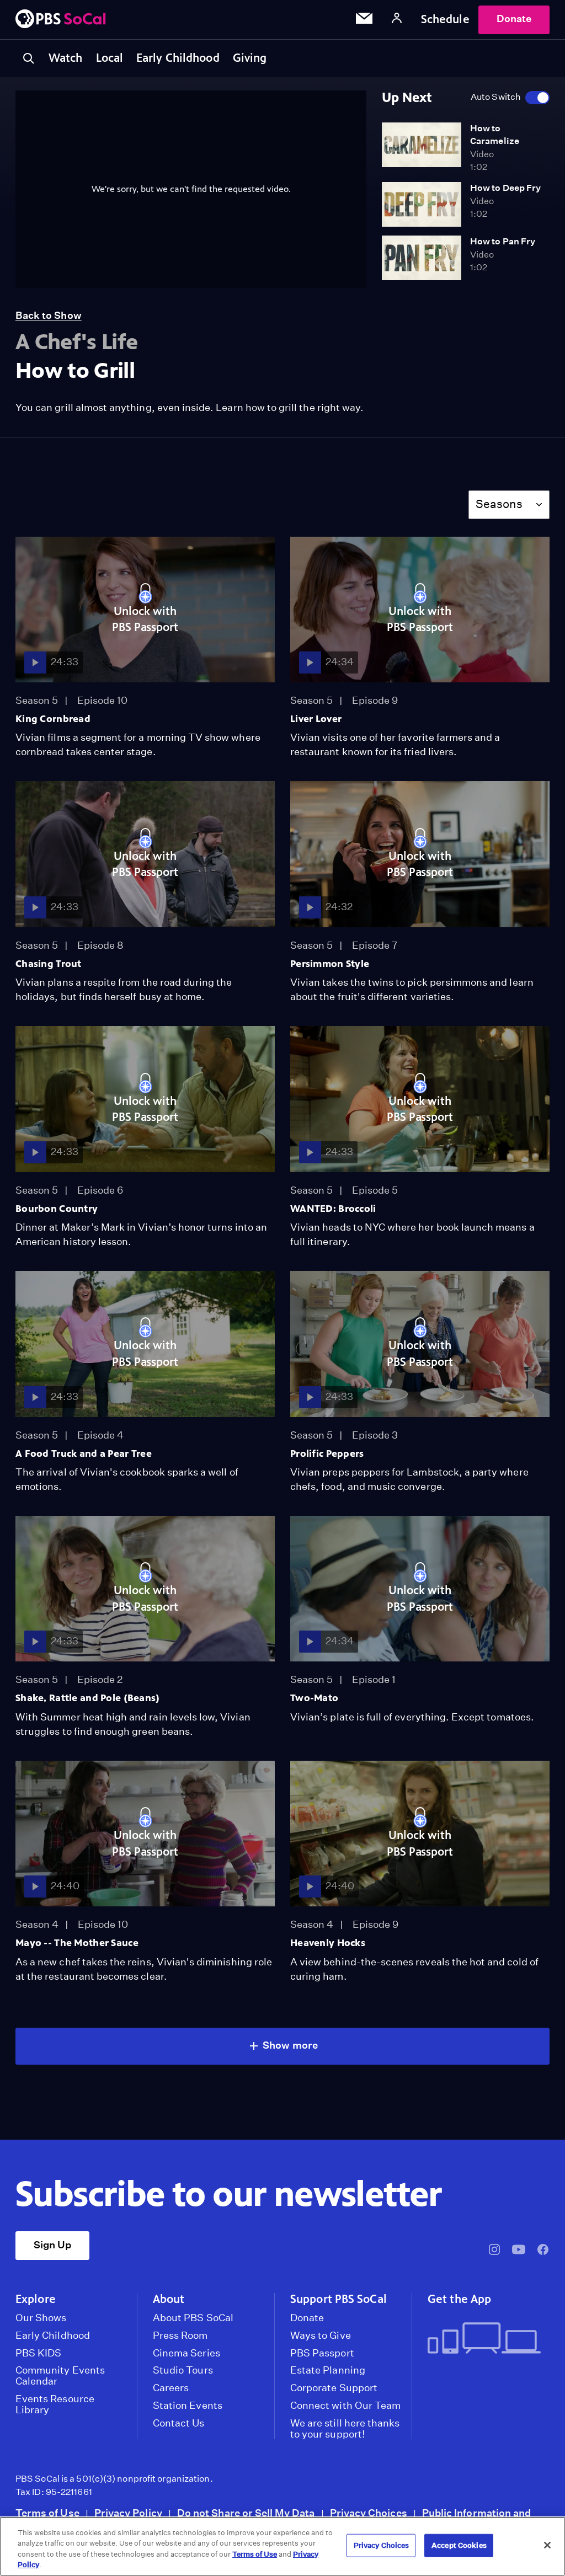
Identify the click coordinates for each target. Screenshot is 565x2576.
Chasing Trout (49, 964)
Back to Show (49, 315)
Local (110, 58)
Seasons (499, 504)
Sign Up (52, 2245)
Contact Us (179, 2423)
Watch (66, 58)
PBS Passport (322, 2353)
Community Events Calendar (60, 2376)
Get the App (459, 2299)
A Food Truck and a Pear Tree (84, 1453)
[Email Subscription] (364, 20)
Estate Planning (328, 2370)
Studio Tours (183, 2370)
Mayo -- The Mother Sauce (77, 1943)
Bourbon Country (57, 1209)
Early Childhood (178, 58)
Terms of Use (47, 2513)
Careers (171, 2388)
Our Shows (41, 2318)
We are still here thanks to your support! (345, 2429)
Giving (250, 58)
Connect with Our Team (345, 2406)
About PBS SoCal (193, 2318)
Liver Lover (316, 719)
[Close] (547, 2545)
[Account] (397, 20)
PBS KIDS (38, 2353)
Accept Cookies (459, 2545)
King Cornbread (53, 719)
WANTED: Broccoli (333, 1209)
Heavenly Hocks (328, 1943)
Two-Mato (314, 1698)
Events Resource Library (55, 2404)
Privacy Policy (128, 2513)
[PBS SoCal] (61, 20)
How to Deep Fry (505, 188)
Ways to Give (321, 2335)
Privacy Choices (369, 2513)
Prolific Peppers (327, 1453)
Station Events (188, 2406)
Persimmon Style (330, 964)
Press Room (180, 2335)
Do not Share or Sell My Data (246, 2513)
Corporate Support (334, 2388)
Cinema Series (186, 2353)
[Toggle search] (29, 58)
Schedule (445, 19)
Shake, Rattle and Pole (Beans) (88, 1698)
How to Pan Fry (503, 241)
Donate (514, 18)
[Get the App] (484, 2339)
